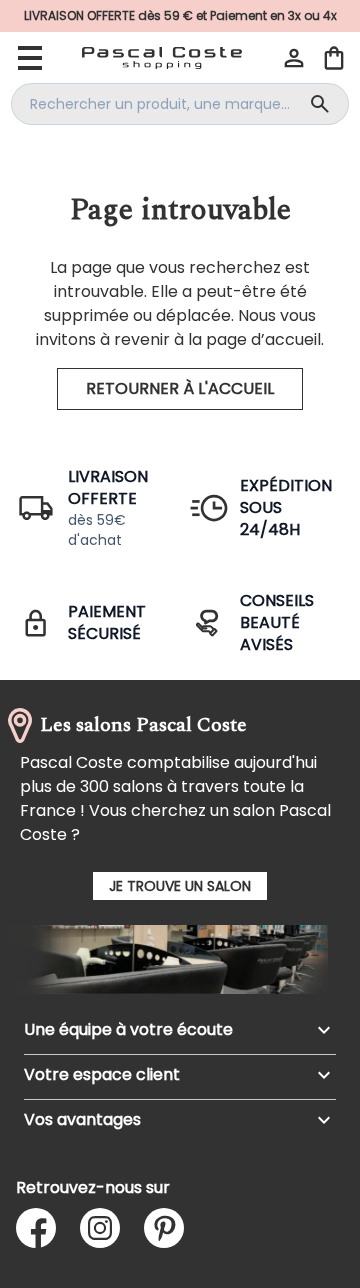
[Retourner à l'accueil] (162, 58)
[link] (180, 16)
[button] (294, 58)
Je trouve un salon (180, 886)
